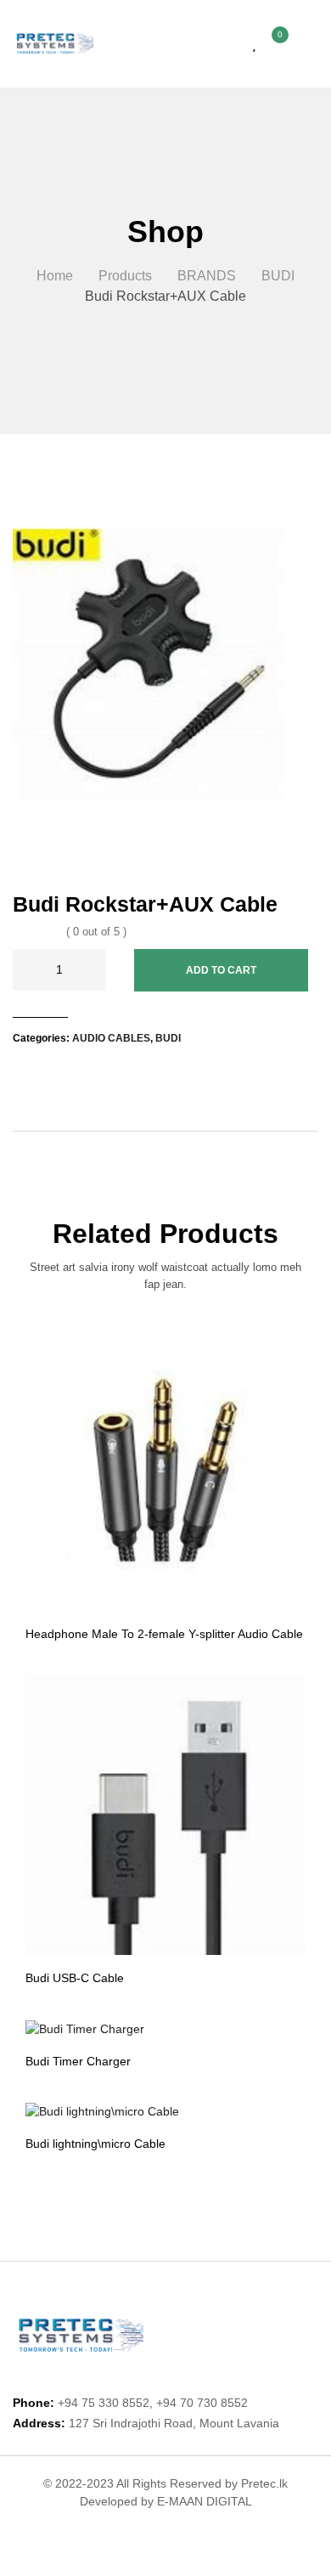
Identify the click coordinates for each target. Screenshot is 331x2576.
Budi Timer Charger (78, 2061)
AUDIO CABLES (111, 1038)
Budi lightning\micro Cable (95, 2144)
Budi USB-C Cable (75, 1978)
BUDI (168, 1038)
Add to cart (221, 970)
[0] (271, 44)
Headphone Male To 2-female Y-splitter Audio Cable (164, 1634)
